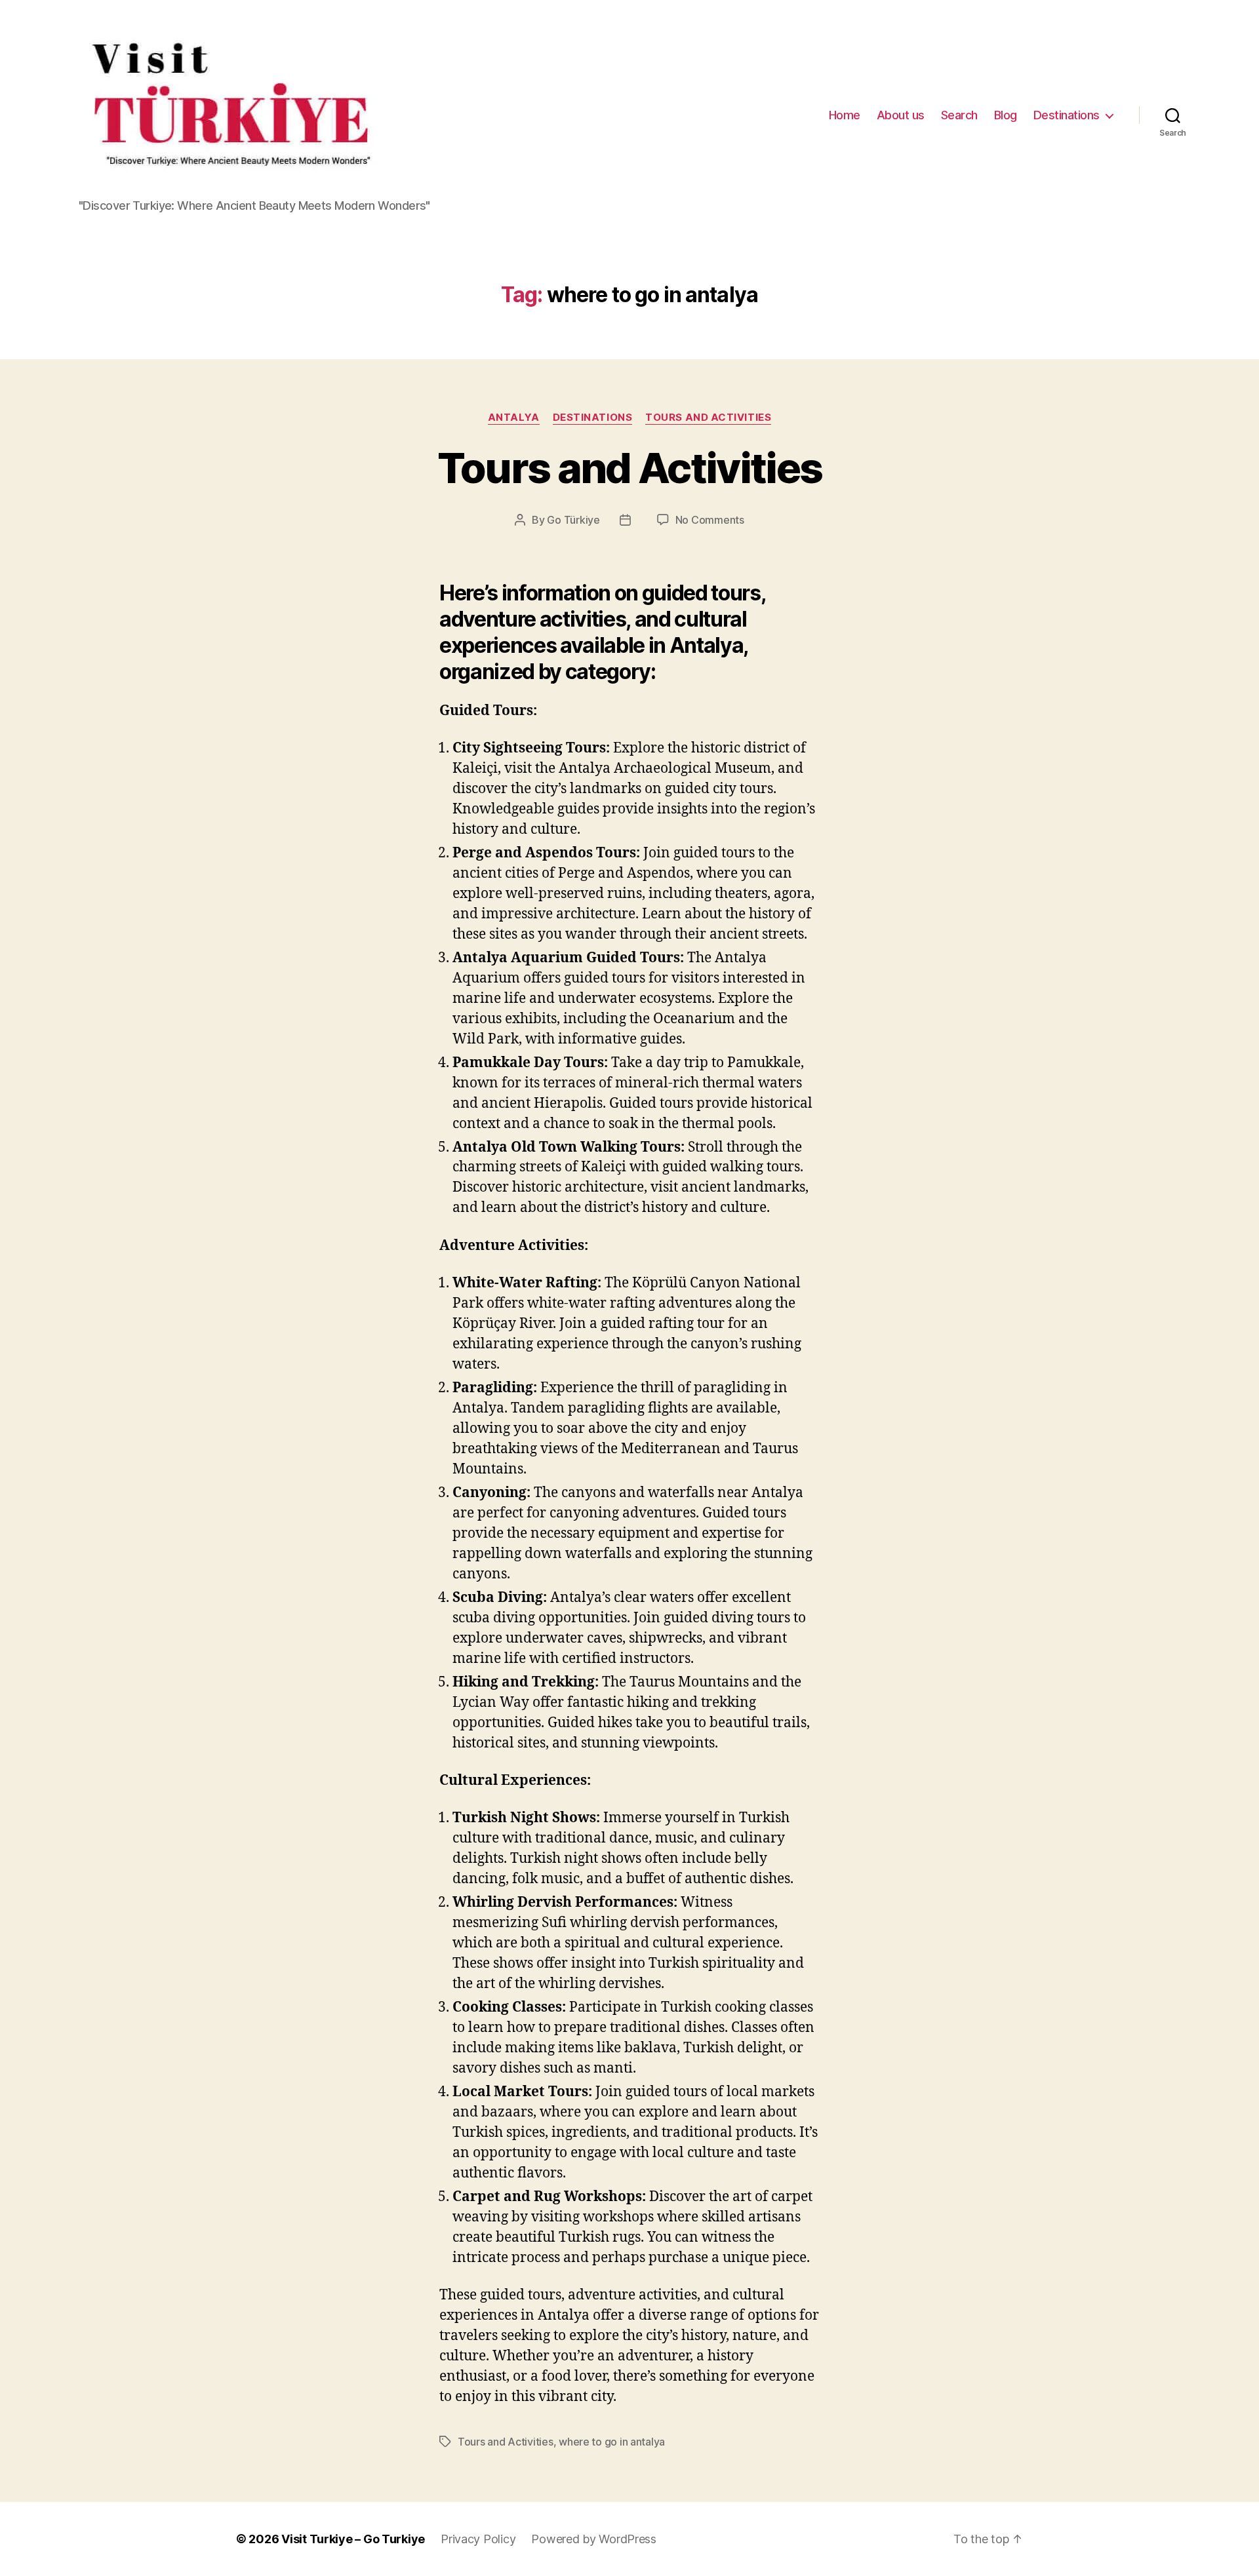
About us (901, 115)
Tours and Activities (708, 418)
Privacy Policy (478, 2539)
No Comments (710, 520)
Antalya (514, 418)
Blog (1006, 115)
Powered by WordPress (594, 2539)
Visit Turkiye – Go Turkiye (353, 2539)
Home (845, 115)
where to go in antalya (612, 2442)
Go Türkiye (573, 520)
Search (959, 115)
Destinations (1067, 115)
